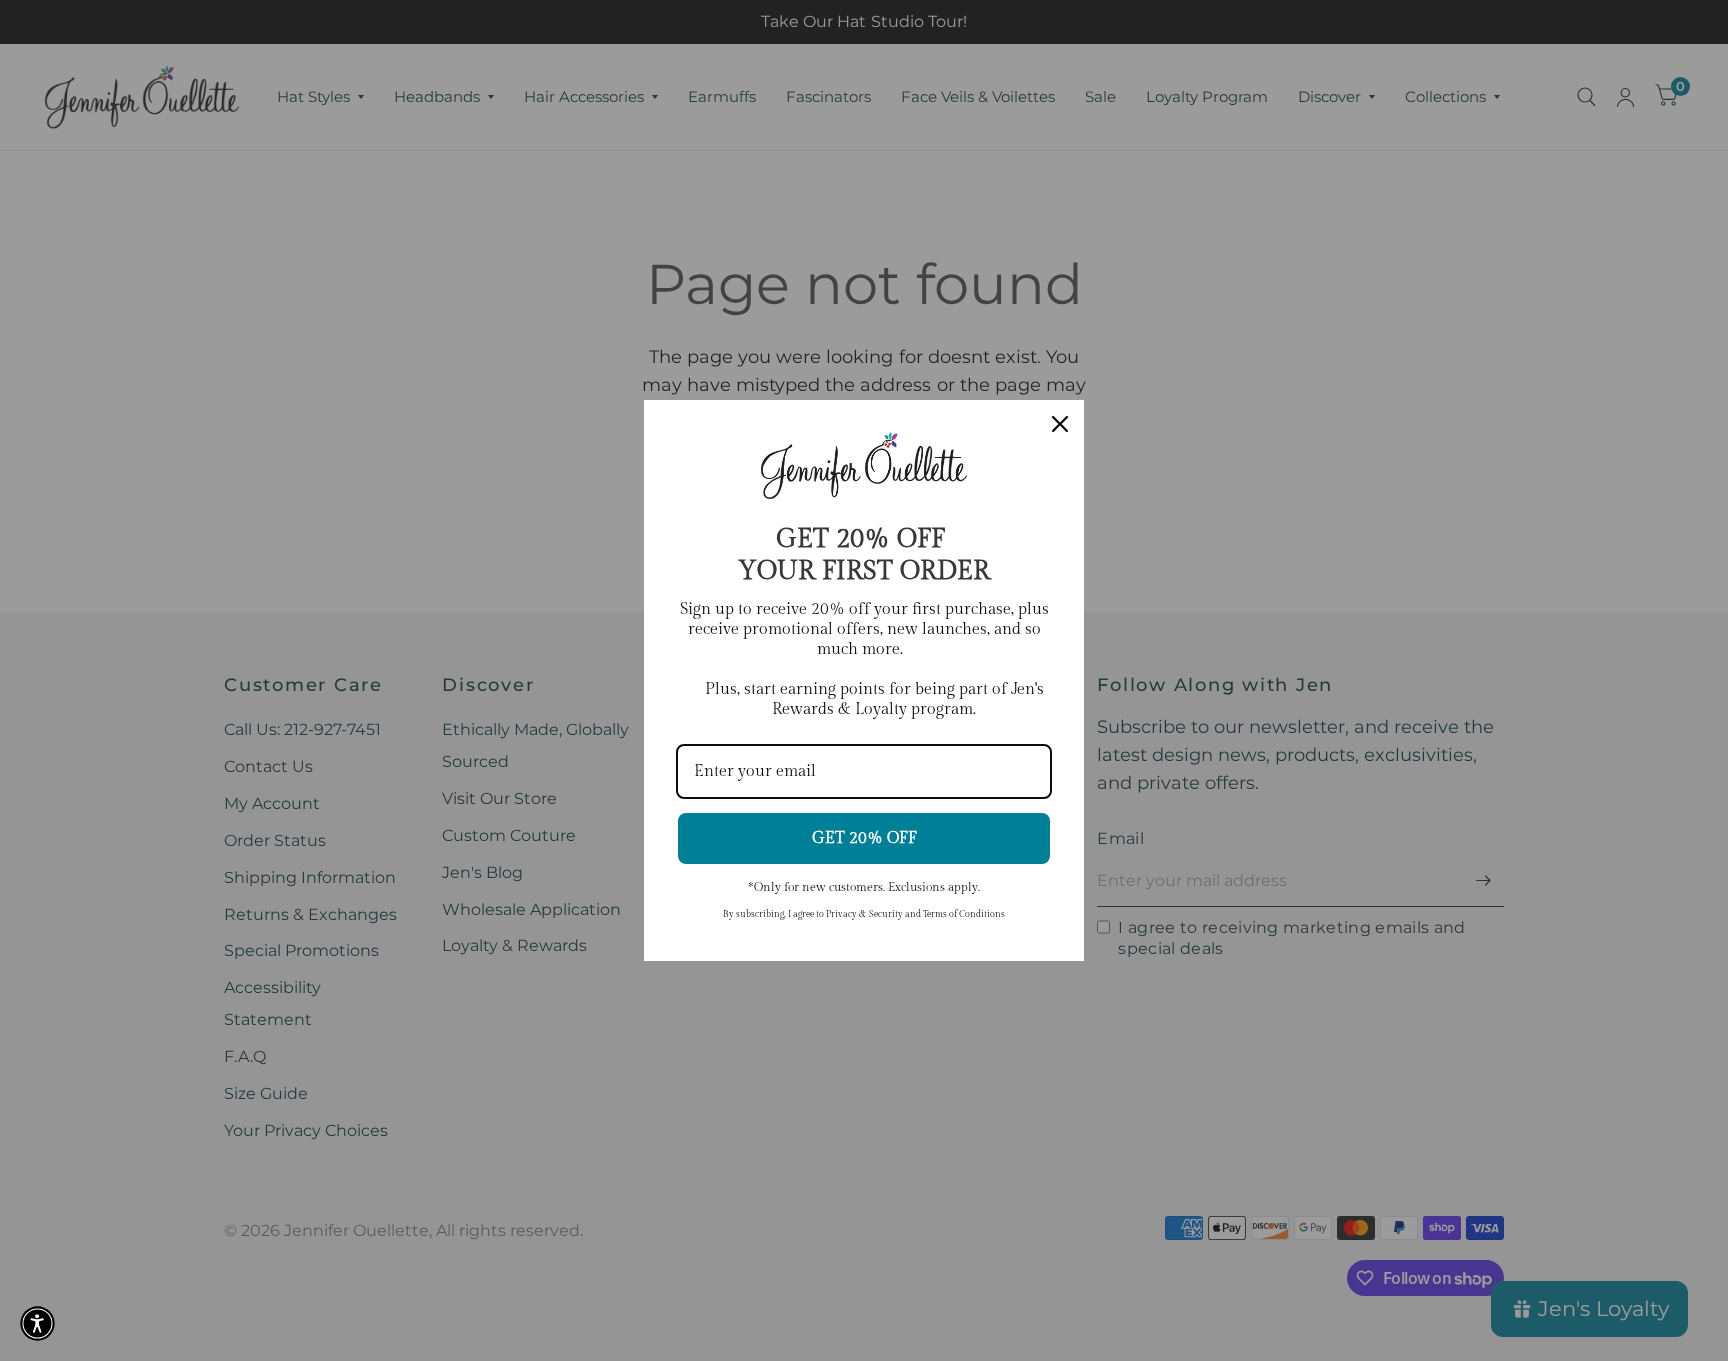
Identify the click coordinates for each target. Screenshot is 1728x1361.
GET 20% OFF (864, 838)
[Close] (1060, 424)
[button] (37, 1323)
